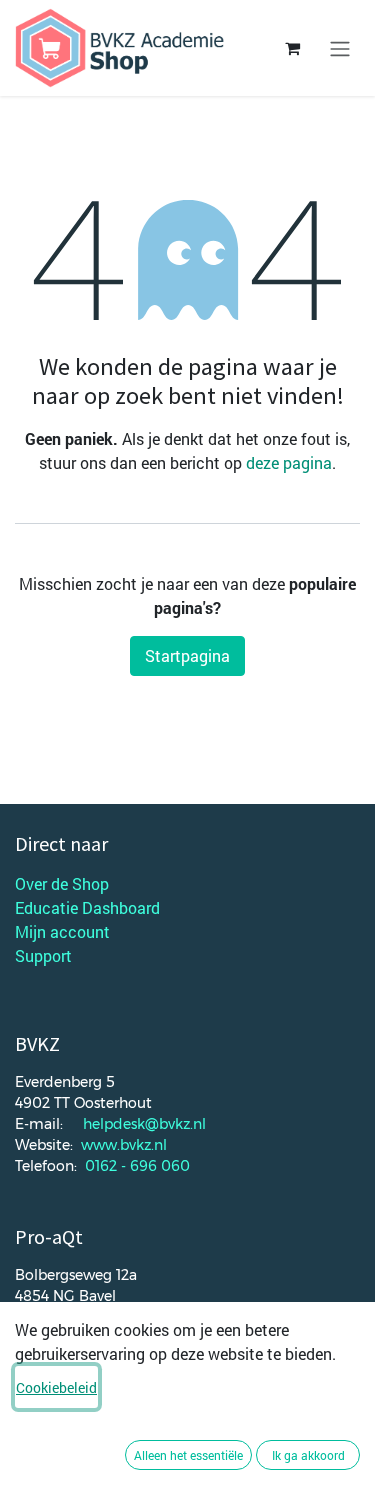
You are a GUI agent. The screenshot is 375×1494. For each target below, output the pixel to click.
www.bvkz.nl (124, 1145)
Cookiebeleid (56, 1387)
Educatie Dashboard (87, 907)
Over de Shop (62, 883)
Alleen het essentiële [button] (188, 1455)
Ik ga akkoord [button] (308, 1455)
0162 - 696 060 (137, 1166)
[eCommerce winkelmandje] (292, 48)
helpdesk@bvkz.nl (144, 1124)
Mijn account (62, 931)
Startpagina (187, 655)
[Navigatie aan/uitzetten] (340, 48)
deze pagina (289, 462)
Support (43, 955)
